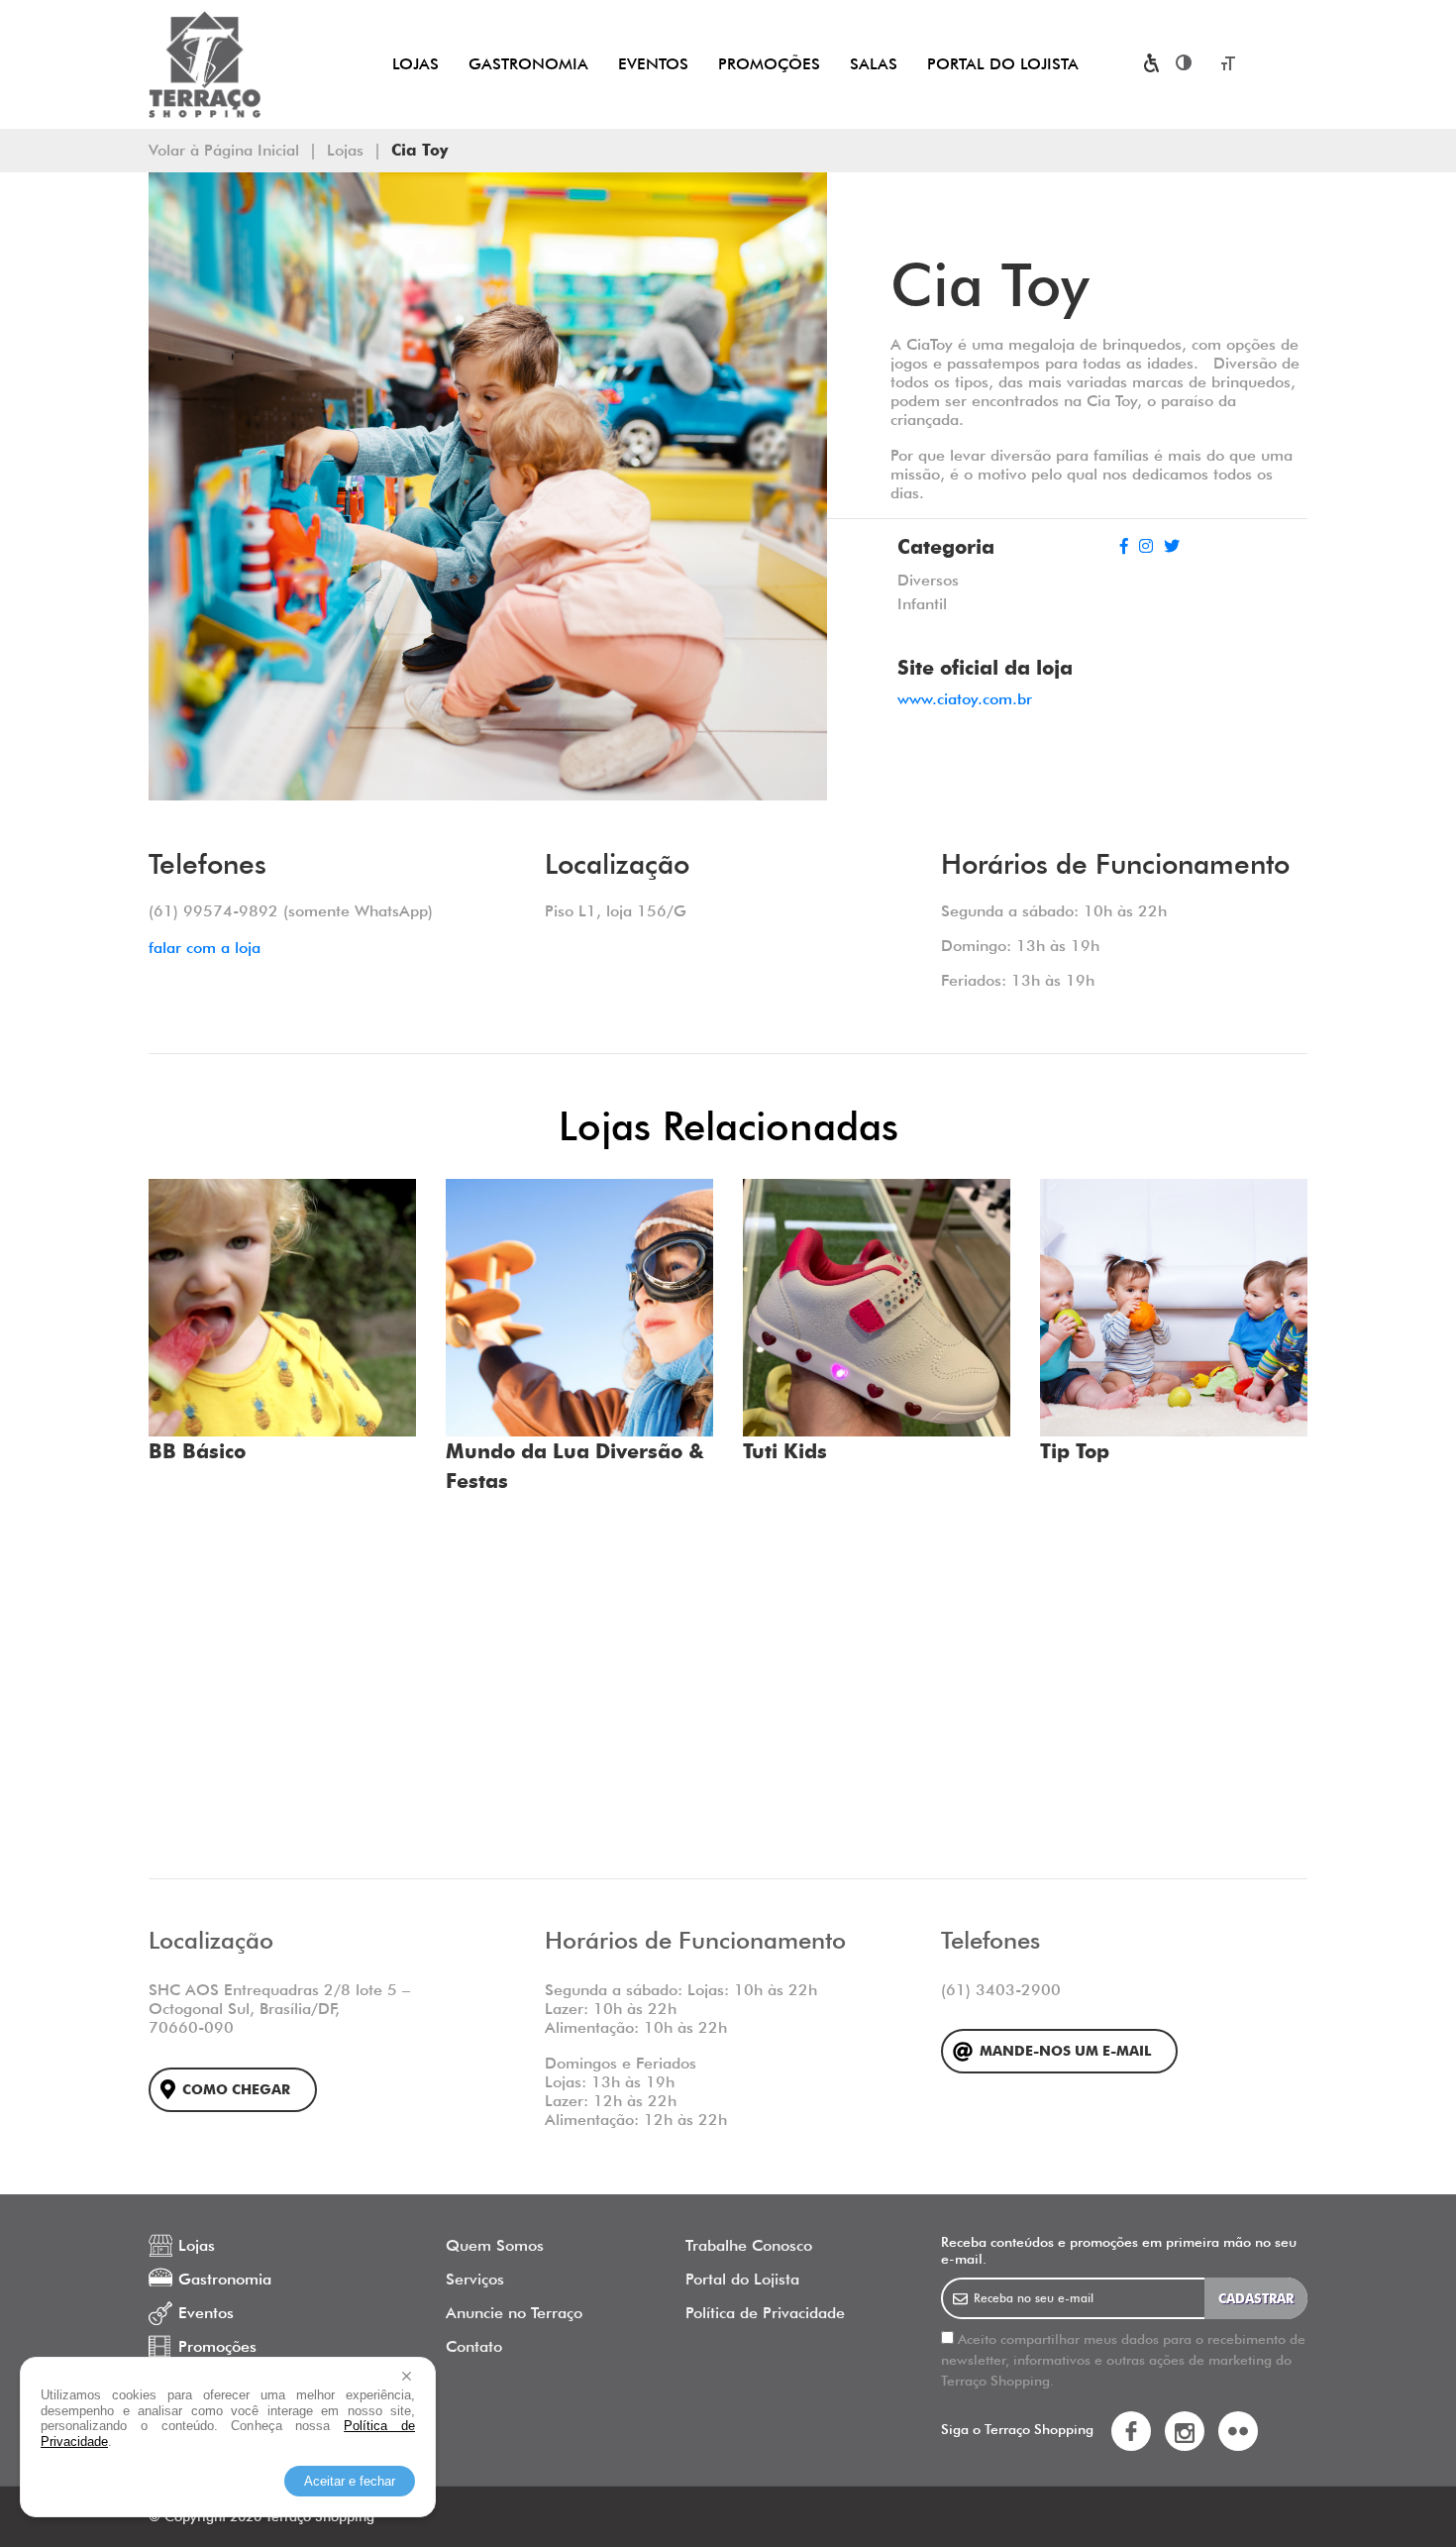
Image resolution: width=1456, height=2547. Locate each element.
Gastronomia (528, 64)
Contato (474, 2346)
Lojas (416, 64)
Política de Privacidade (765, 2313)
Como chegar (236, 2090)
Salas (874, 64)
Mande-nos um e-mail (1065, 2051)
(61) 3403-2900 (1001, 1990)
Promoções (769, 64)
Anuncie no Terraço (514, 2313)
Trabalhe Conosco (749, 2245)
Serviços (475, 2279)
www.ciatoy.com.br (965, 699)
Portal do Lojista (1003, 64)
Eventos (653, 64)
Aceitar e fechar (350, 2481)
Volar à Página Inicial (224, 150)
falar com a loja (205, 948)
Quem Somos (495, 2245)
